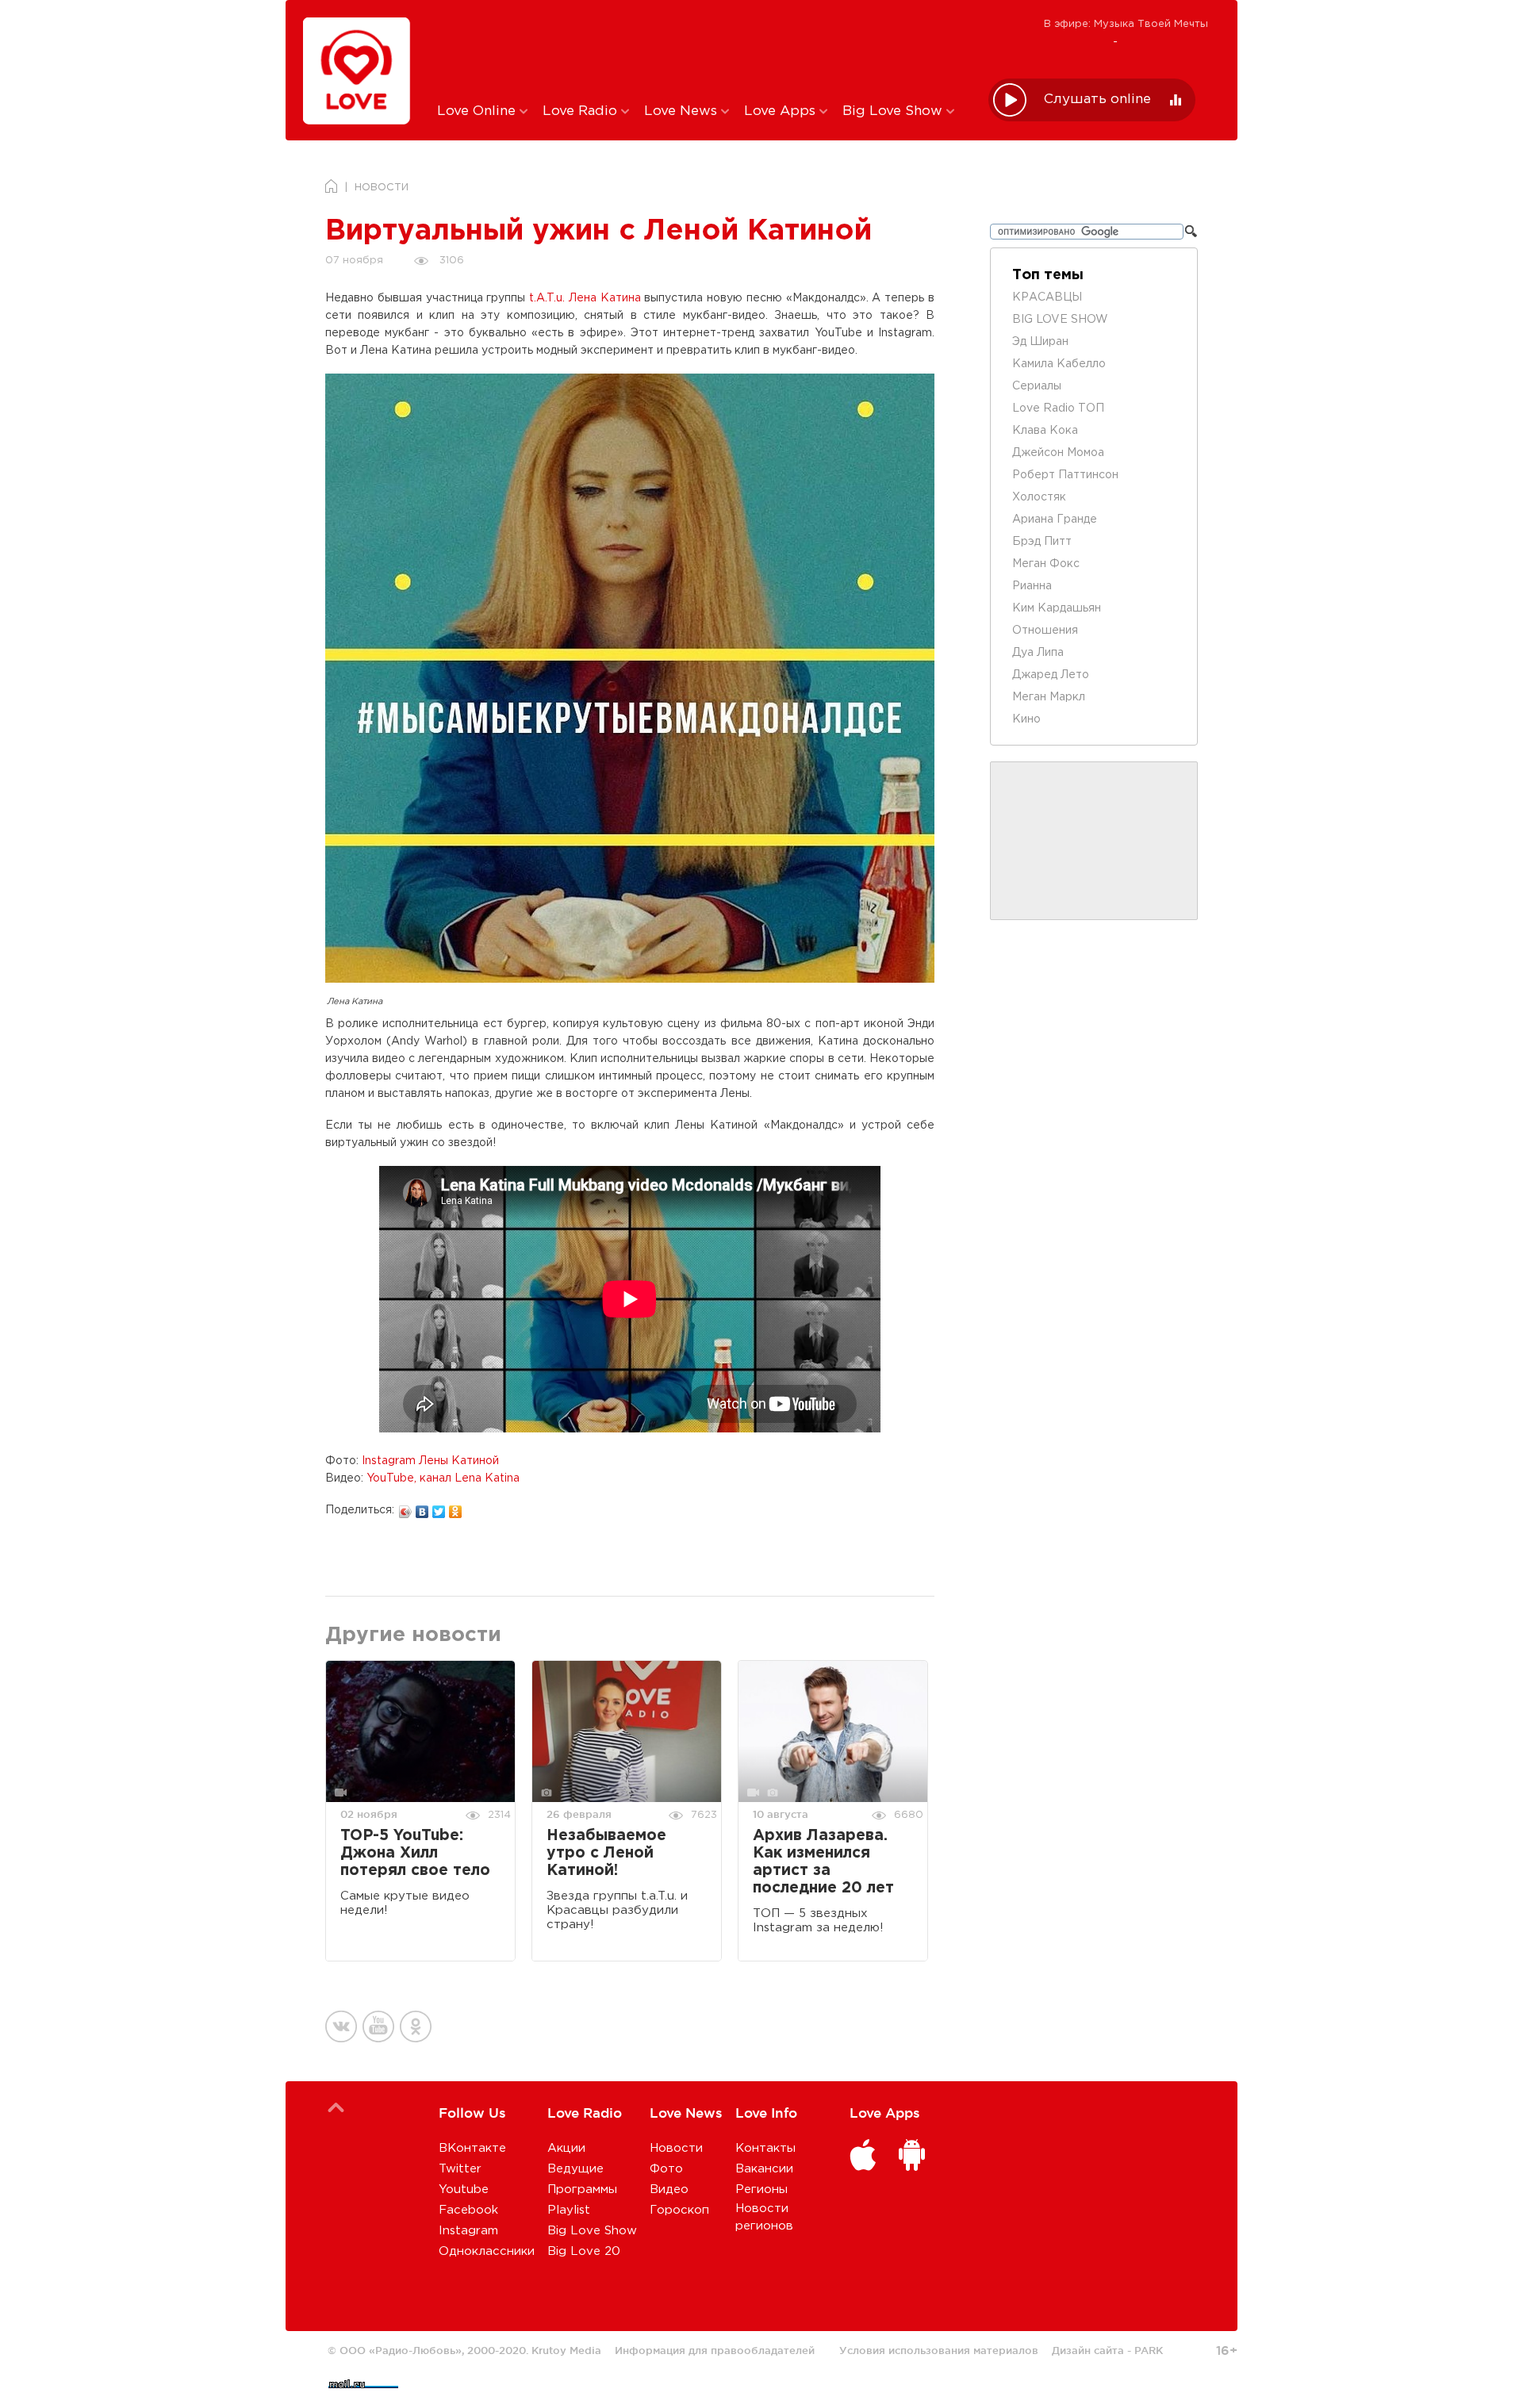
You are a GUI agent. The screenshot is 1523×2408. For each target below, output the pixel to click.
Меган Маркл (1049, 697)
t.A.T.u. (547, 298)
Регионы (761, 2189)
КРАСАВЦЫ (1047, 297)
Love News (683, 111)
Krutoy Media (566, 2350)
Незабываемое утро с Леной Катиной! (606, 1853)
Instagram (468, 2231)
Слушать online (1097, 100)
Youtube (464, 2189)
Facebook (468, 2210)
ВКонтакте (472, 2148)
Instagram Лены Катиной (430, 1461)
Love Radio (582, 111)
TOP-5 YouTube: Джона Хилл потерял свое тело (415, 1853)
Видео (669, 2189)
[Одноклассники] (456, 1508)
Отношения (1045, 631)
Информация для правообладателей (715, 2350)
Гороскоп (679, 2210)
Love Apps (782, 111)
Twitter (460, 2169)
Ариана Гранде (1055, 520)
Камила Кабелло (1059, 364)
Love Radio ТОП (1058, 408)
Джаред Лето (1051, 675)
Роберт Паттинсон (1065, 475)
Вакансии (764, 2169)
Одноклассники (487, 2251)
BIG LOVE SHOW (1060, 320)
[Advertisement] (701, 50)
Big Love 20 (584, 2251)
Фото (666, 2169)
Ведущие (575, 2169)
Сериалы (1037, 386)
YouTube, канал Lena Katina (443, 1478)
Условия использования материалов (939, 2350)
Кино (1026, 719)
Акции (566, 2148)
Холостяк (1039, 497)
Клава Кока (1045, 431)
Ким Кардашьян (1057, 608)
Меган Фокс (1046, 564)
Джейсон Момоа (1058, 453)
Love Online (478, 111)
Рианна (1032, 586)
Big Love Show (894, 111)
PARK (1149, 2350)
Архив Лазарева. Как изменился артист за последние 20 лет (823, 1862)
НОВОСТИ (382, 188)
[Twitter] (439, 1508)
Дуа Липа (1038, 653)
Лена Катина (605, 298)
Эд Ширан (1040, 342)
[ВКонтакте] (422, 1508)
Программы (582, 2189)
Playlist (569, 2210)
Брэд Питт (1042, 542)
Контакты (765, 2148)
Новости (676, 2148)
